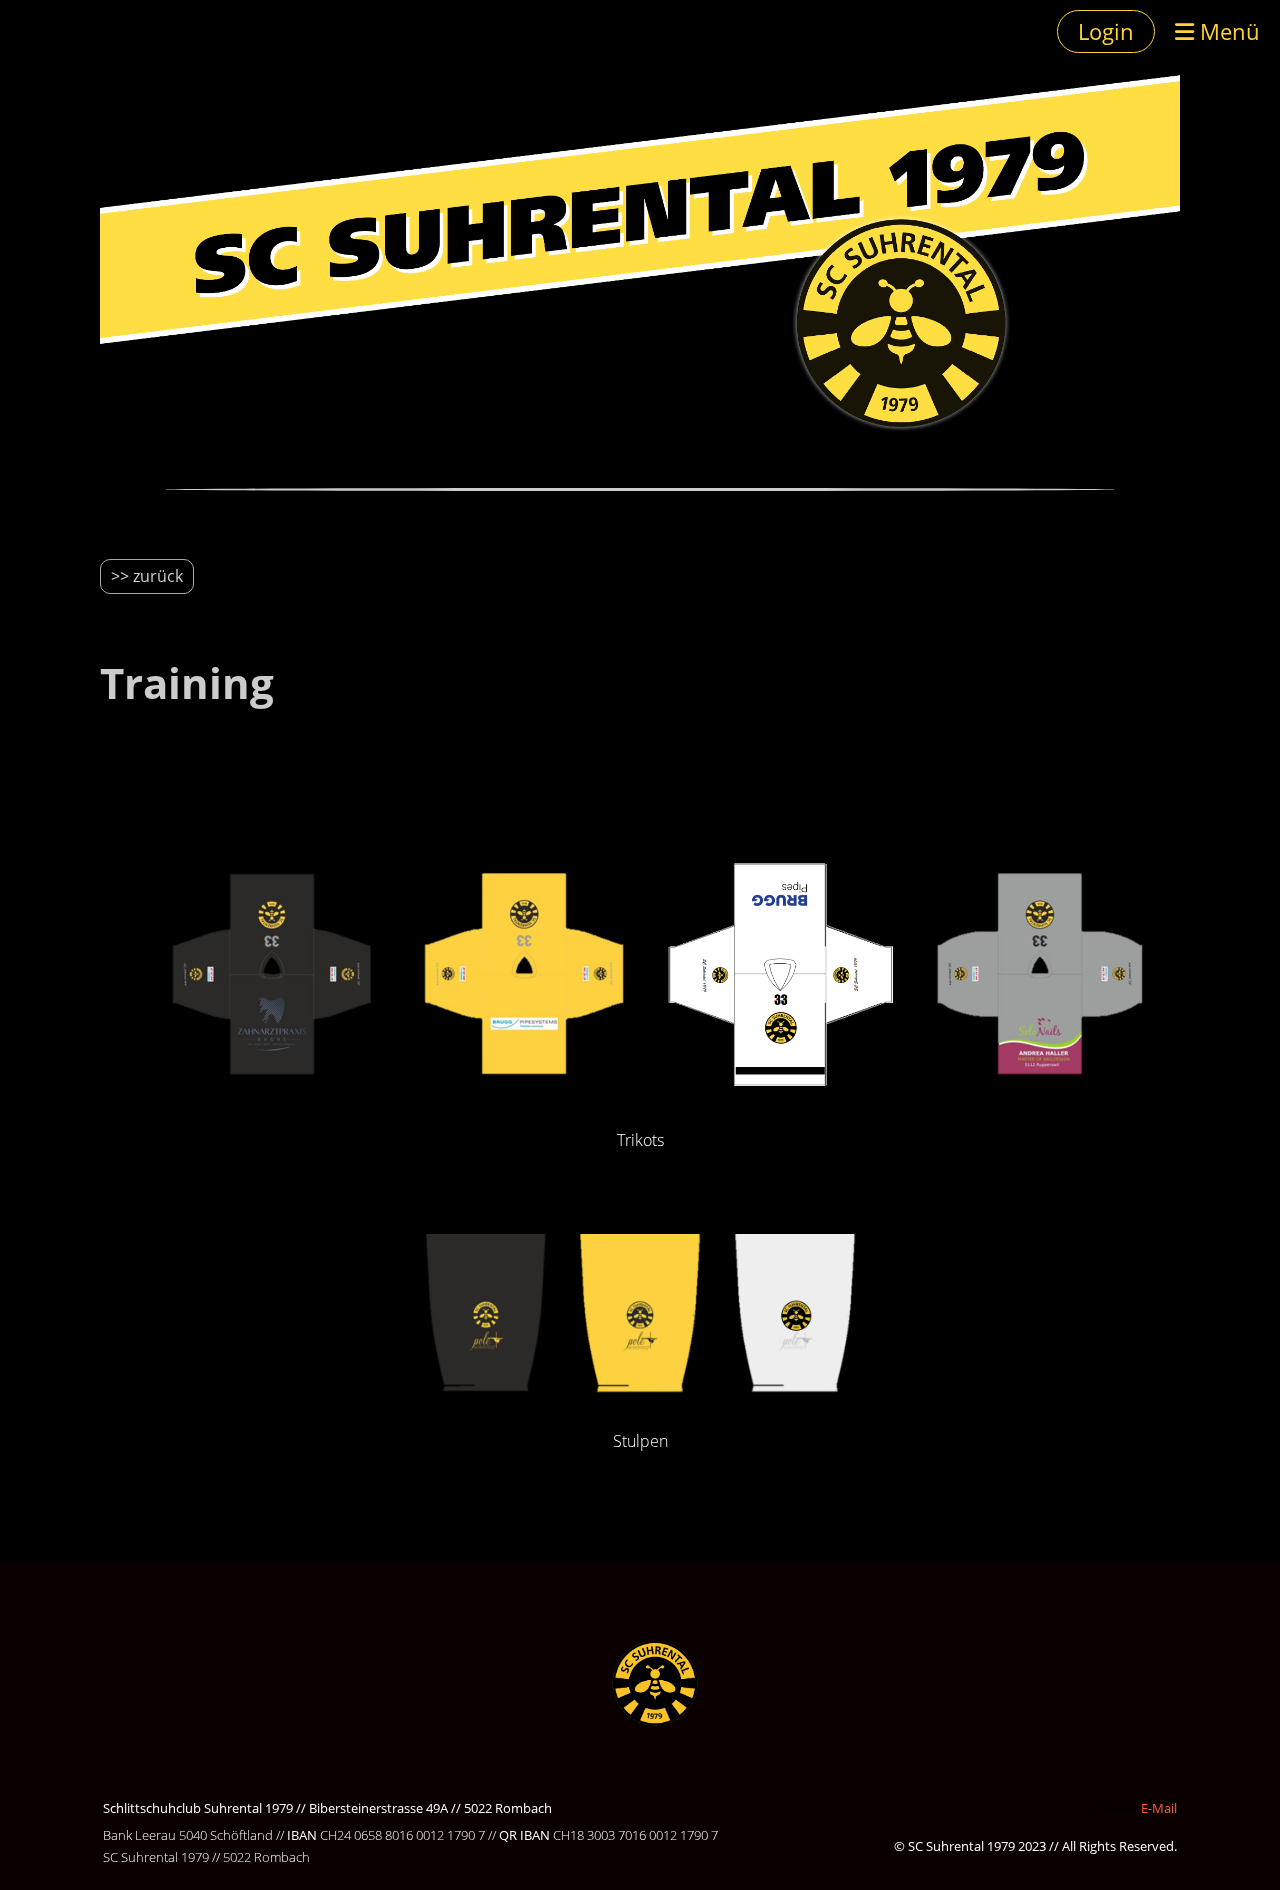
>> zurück (147, 576)
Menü (1227, 31)
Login (1106, 31)
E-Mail (1159, 1808)
